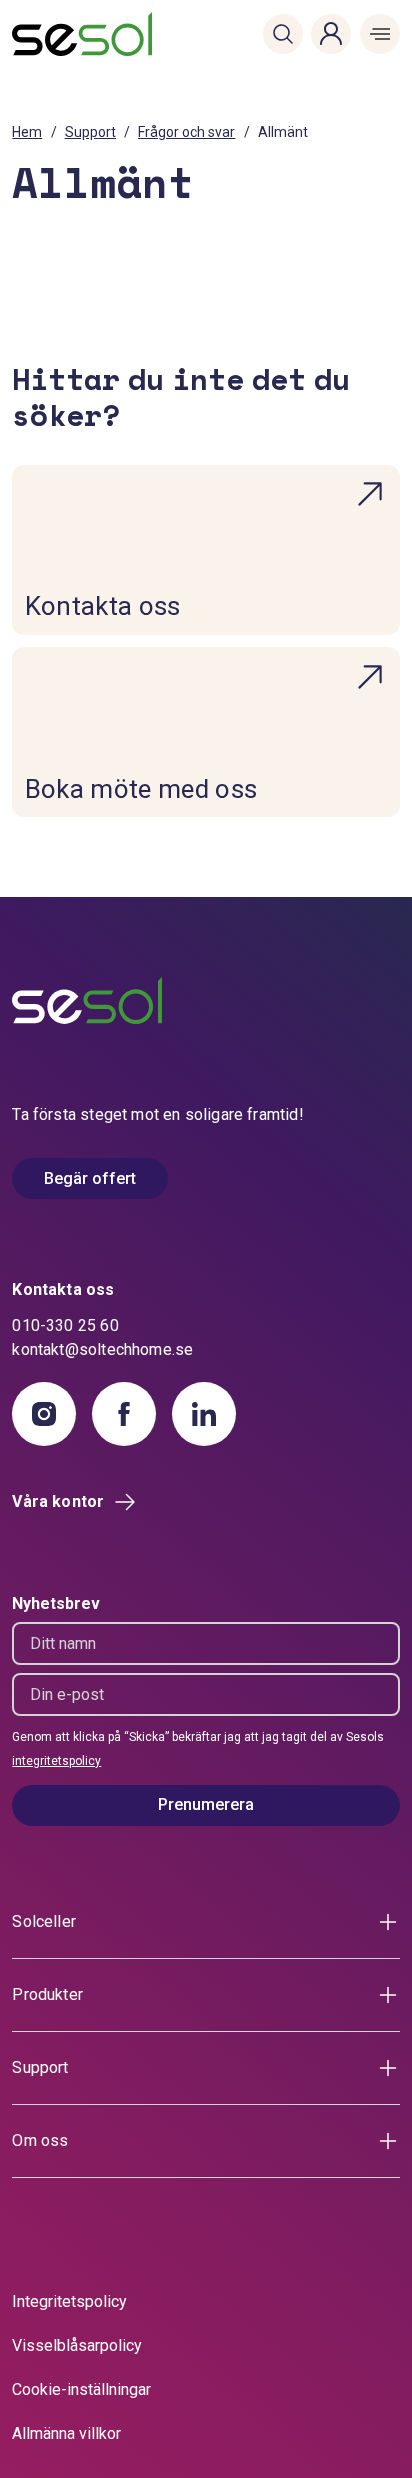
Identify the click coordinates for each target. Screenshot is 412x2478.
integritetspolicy (56, 1761)
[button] (283, 34)
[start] (44, 34)
